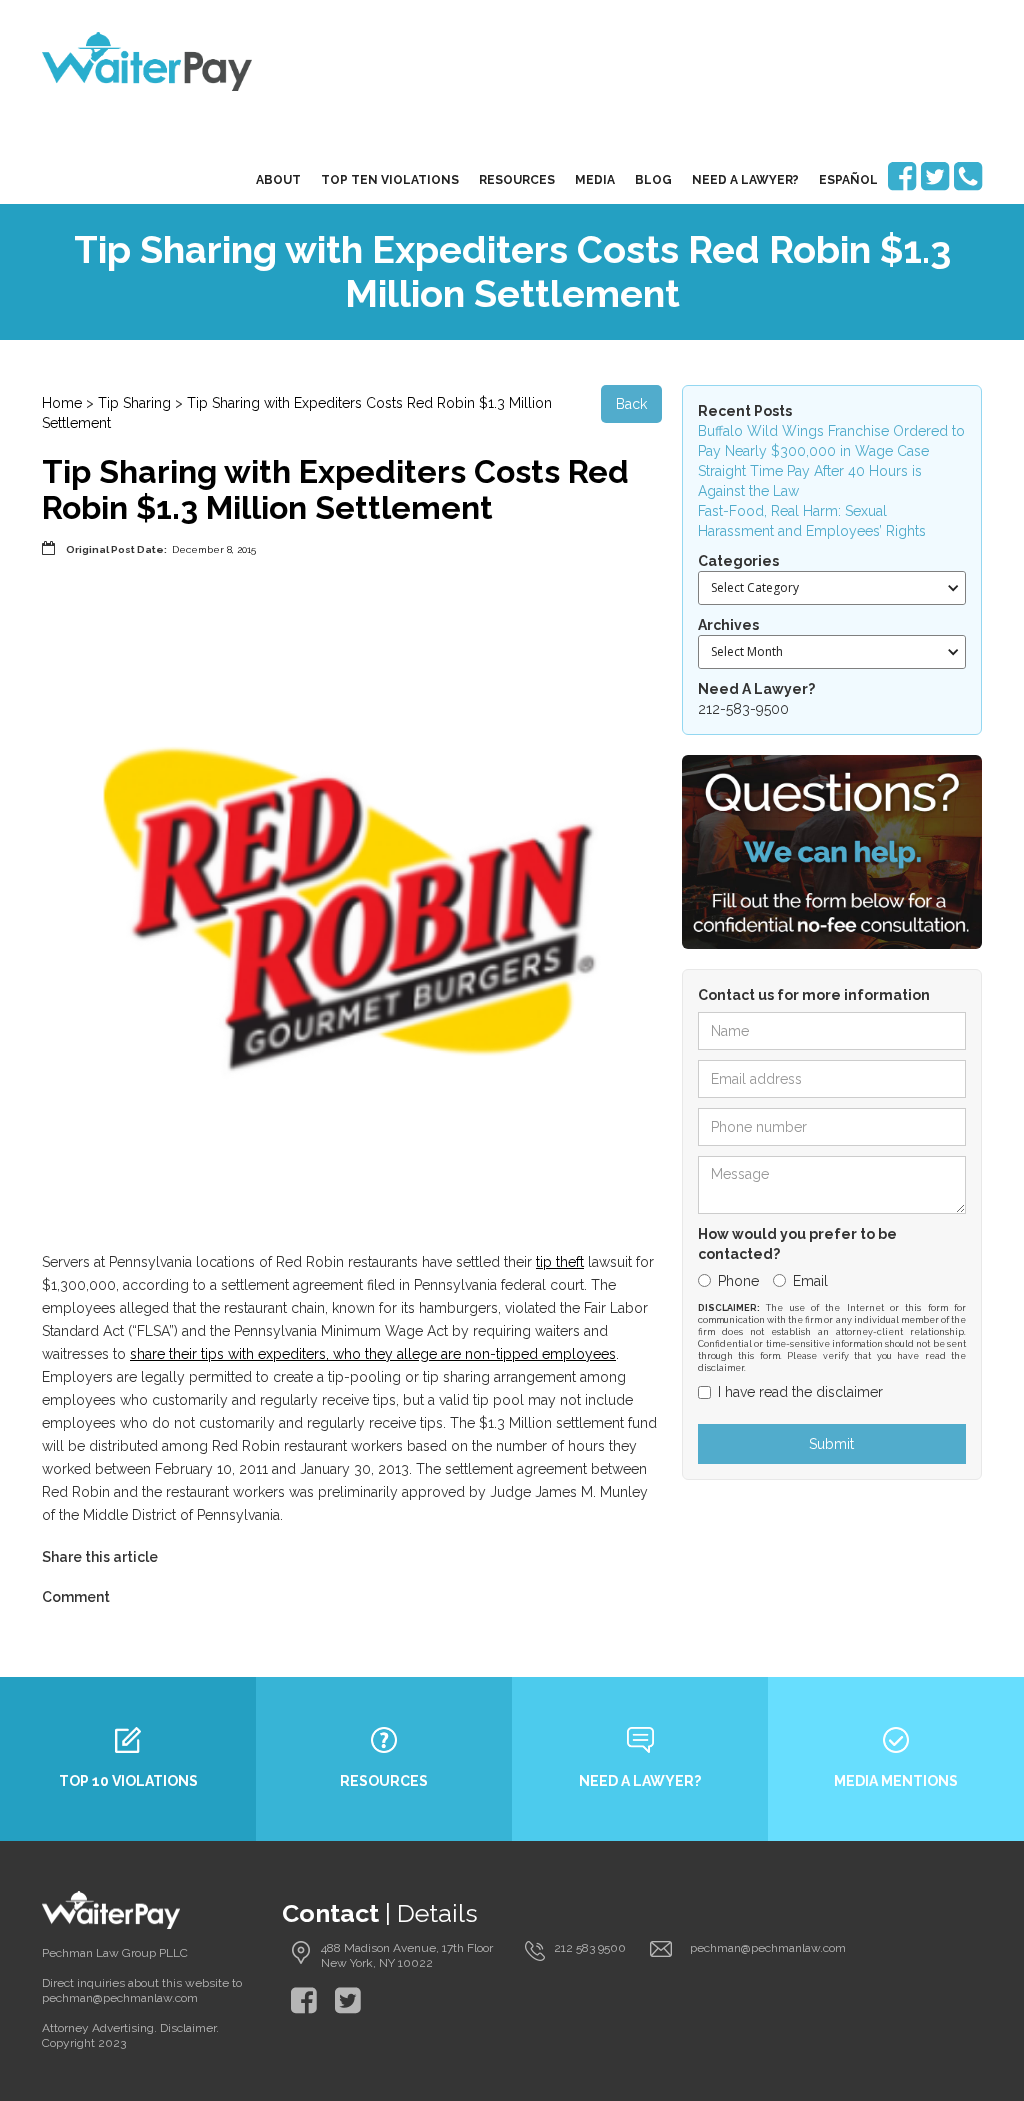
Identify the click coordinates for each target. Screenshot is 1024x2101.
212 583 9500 (590, 1948)
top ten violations (390, 180)
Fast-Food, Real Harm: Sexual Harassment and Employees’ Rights (812, 521)
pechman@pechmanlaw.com (768, 1948)
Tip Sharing (134, 403)
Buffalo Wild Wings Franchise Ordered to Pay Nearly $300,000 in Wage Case (831, 441)
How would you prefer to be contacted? (797, 1244)
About (278, 180)
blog (653, 180)
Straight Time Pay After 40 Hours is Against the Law (810, 481)
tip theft (560, 1262)
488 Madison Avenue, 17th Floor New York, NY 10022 (407, 1955)
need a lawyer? (745, 180)
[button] (832, 588)
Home (62, 403)
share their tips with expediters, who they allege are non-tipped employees (373, 1354)
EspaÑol (848, 180)
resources (517, 180)
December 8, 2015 (214, 549)
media (595, 180)
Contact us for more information (814, 995)
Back (631, 404)
